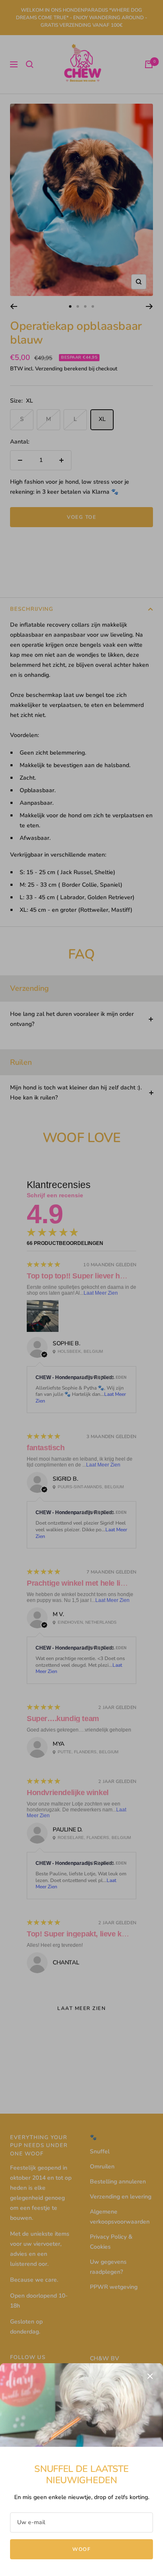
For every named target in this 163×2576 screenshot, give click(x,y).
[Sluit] (150, 2376)
